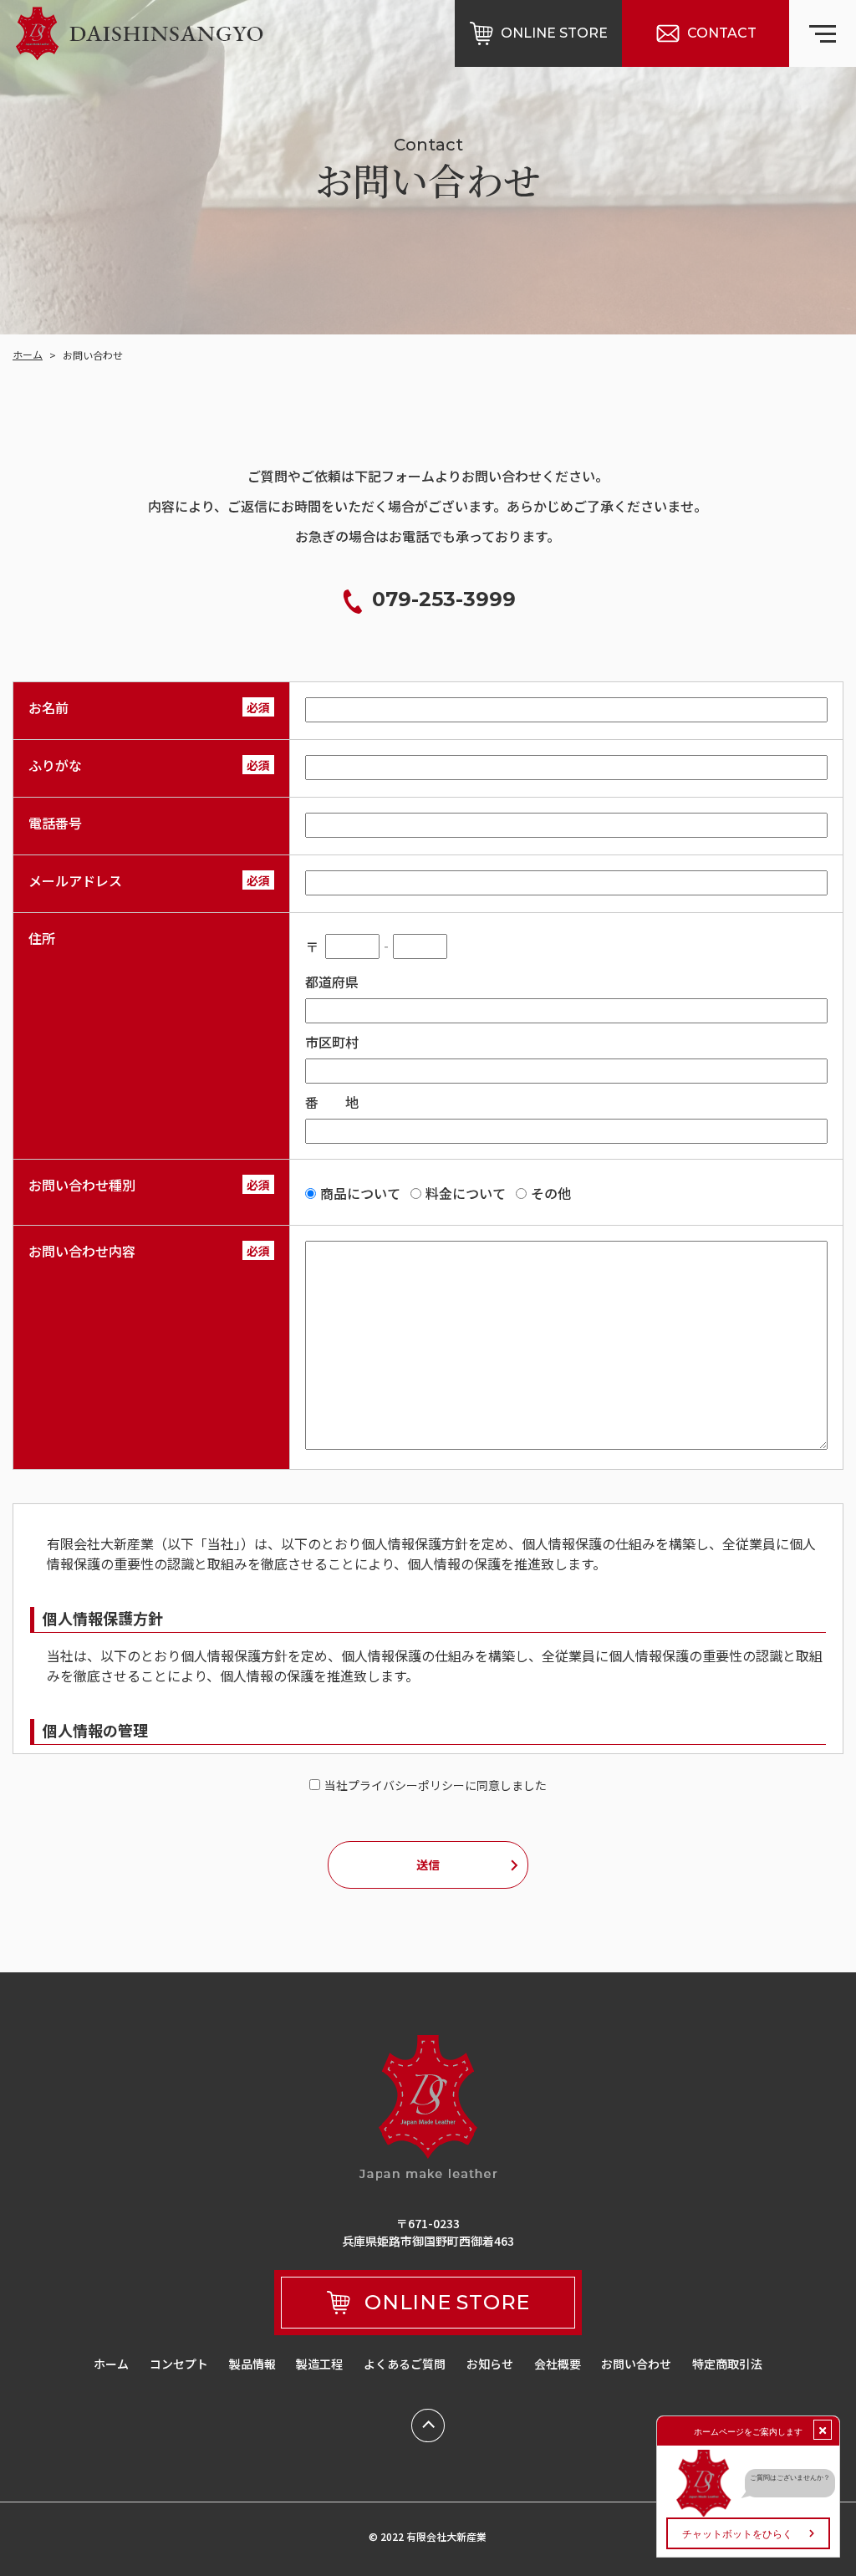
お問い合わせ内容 (82, 1251)
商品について (360, 1193)
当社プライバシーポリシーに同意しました (436, 1785)
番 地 (332, 1102)
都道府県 (332, 982)
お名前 (48, 707)
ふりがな (55, 765)
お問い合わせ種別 (82, 1185)
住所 (42, 938)
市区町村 (332, 1042)
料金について (466, 1193)
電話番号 (55, 823)
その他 (551, 1193)
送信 (428, 1864)
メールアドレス (75, 880)
